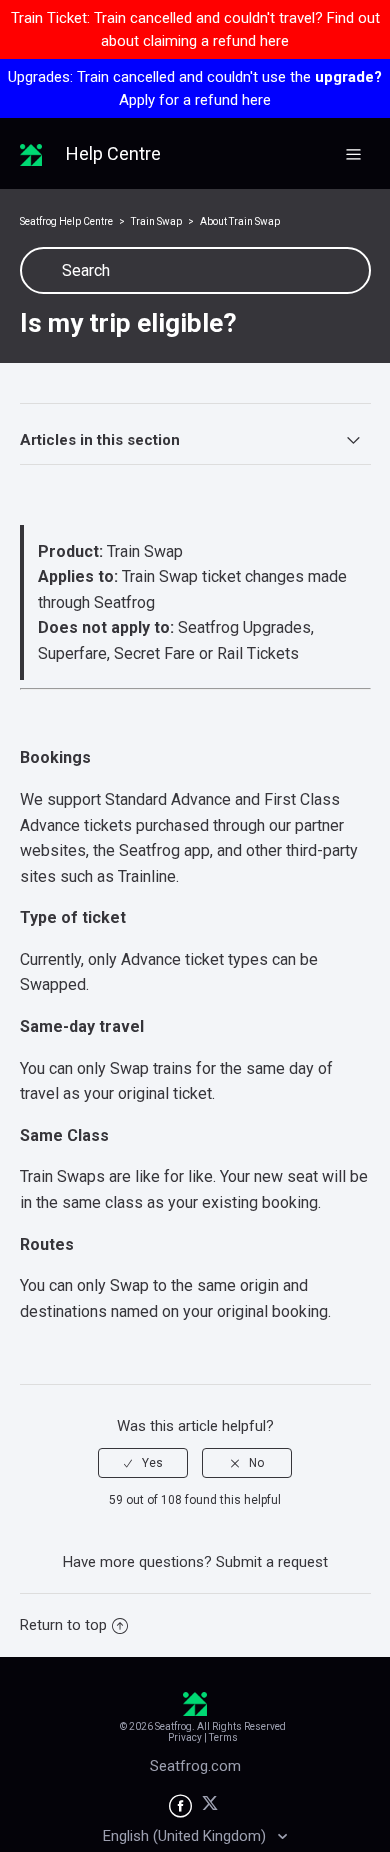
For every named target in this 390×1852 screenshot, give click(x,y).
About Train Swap (240, 221)
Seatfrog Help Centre (66, 221)
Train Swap (156, 221)
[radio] (143, 1463)
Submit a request (272, 1562)
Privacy (185, 1737)
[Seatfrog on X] (209, 1806)
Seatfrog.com (195, 1766)
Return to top (63, 1625)
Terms (223, 1737)
